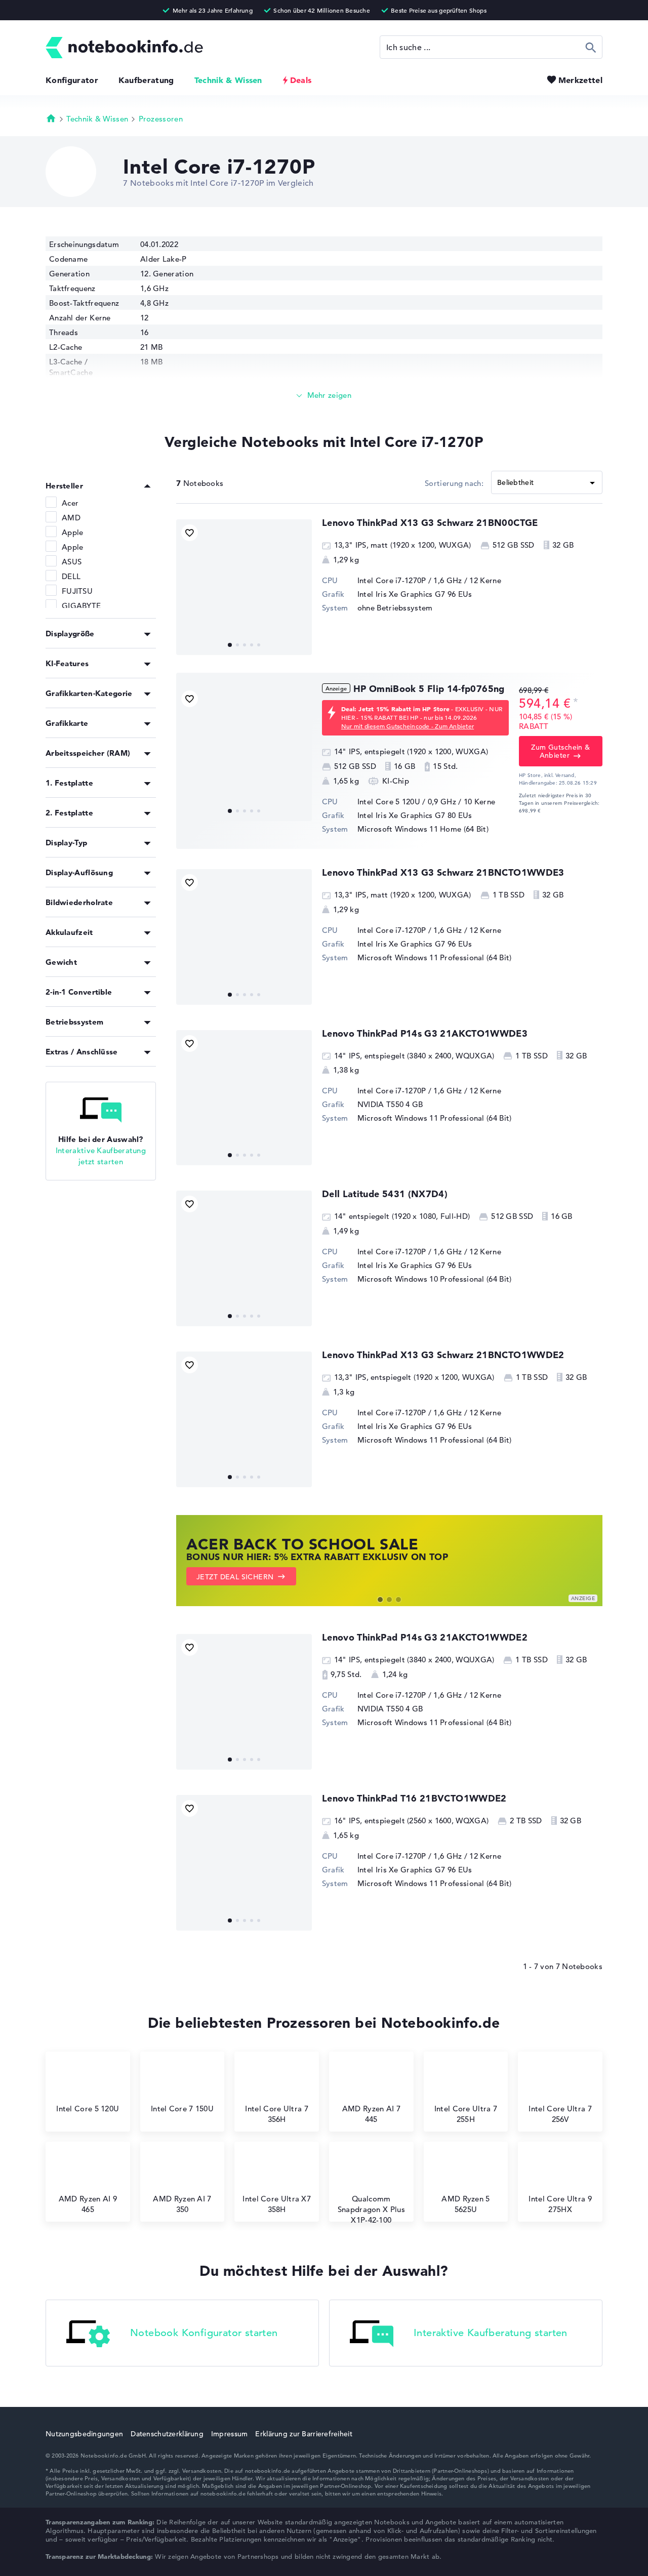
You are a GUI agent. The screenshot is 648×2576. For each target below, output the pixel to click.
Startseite (51, 118)
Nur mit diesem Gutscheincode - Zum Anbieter (408, 726)
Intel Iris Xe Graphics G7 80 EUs (415, 815)
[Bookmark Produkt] (190, 533)
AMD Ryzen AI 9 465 (88, 2204)
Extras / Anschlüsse (82, 1052)
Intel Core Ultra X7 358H (277, 2204)
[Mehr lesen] (324, 396)
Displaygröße (70, 633)
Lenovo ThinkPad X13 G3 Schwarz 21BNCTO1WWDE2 (443, 1355)
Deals (301, 80)
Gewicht (61, 962)
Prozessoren (161, 119)
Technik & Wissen (228, 80)
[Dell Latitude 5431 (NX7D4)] (244, 1258)
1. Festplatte (69, 783)
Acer (70, 503)
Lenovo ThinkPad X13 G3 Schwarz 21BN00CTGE (430, 523)
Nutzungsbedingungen (84, 2434)
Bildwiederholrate (79, 902)
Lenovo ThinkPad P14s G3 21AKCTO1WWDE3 (425, 1033)
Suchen (591, 47)
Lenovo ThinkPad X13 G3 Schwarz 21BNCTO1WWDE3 (443, 872)
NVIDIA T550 (380, 1104)
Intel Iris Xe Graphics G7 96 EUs (415, 594)
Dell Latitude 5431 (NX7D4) (385, 1194)
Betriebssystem (74, 1022)
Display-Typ (66, 843)
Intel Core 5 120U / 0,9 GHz (407, 802)
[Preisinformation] (576, 702)
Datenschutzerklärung (167, 2434)
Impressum (230, 2434)
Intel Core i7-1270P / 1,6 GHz (410, 580)
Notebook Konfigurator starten (204, 2333)
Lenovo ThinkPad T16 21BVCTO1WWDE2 (414, 1798)
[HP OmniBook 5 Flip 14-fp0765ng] (244, 753)
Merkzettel (580, 80)
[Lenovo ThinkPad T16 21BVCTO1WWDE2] (244, 1863)
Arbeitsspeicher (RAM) (88, 753)
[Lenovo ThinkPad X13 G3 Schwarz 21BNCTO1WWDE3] (244, 937)
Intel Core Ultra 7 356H (276, 2114)
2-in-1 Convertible (79, 992)
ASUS (72, 562)
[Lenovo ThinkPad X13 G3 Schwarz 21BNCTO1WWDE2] (244, 1419)
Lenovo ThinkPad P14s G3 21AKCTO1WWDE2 (425, 1637)
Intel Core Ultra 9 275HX (560, 2204)
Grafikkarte (67, 723)
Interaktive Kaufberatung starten (491, 2333)
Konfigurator (72, 80)
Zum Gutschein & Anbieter (560, 751)
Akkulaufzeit (69, 932)
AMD (71, 518)
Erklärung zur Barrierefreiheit (303, 2434)
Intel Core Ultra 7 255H (466, 2114)
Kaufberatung (146, 80)
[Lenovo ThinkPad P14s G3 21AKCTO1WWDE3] (244, 1098)
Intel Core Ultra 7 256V (560, 2114)
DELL (71, 576)
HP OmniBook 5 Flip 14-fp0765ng (429, 689)
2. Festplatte (69, 813)
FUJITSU (77, 591)
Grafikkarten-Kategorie (89, 693)
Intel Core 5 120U (88, 2109)
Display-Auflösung (79, 872)
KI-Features (67, 663)
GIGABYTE (81, 606)
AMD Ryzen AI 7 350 (182, 2204)
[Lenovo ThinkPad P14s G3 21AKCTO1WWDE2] (244, 1702)
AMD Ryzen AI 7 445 (371, 2114)
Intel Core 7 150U (182, 2109)
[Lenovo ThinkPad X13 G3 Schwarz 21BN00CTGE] (244, 587)
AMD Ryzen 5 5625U (465, 2204)
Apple (73, 532)
